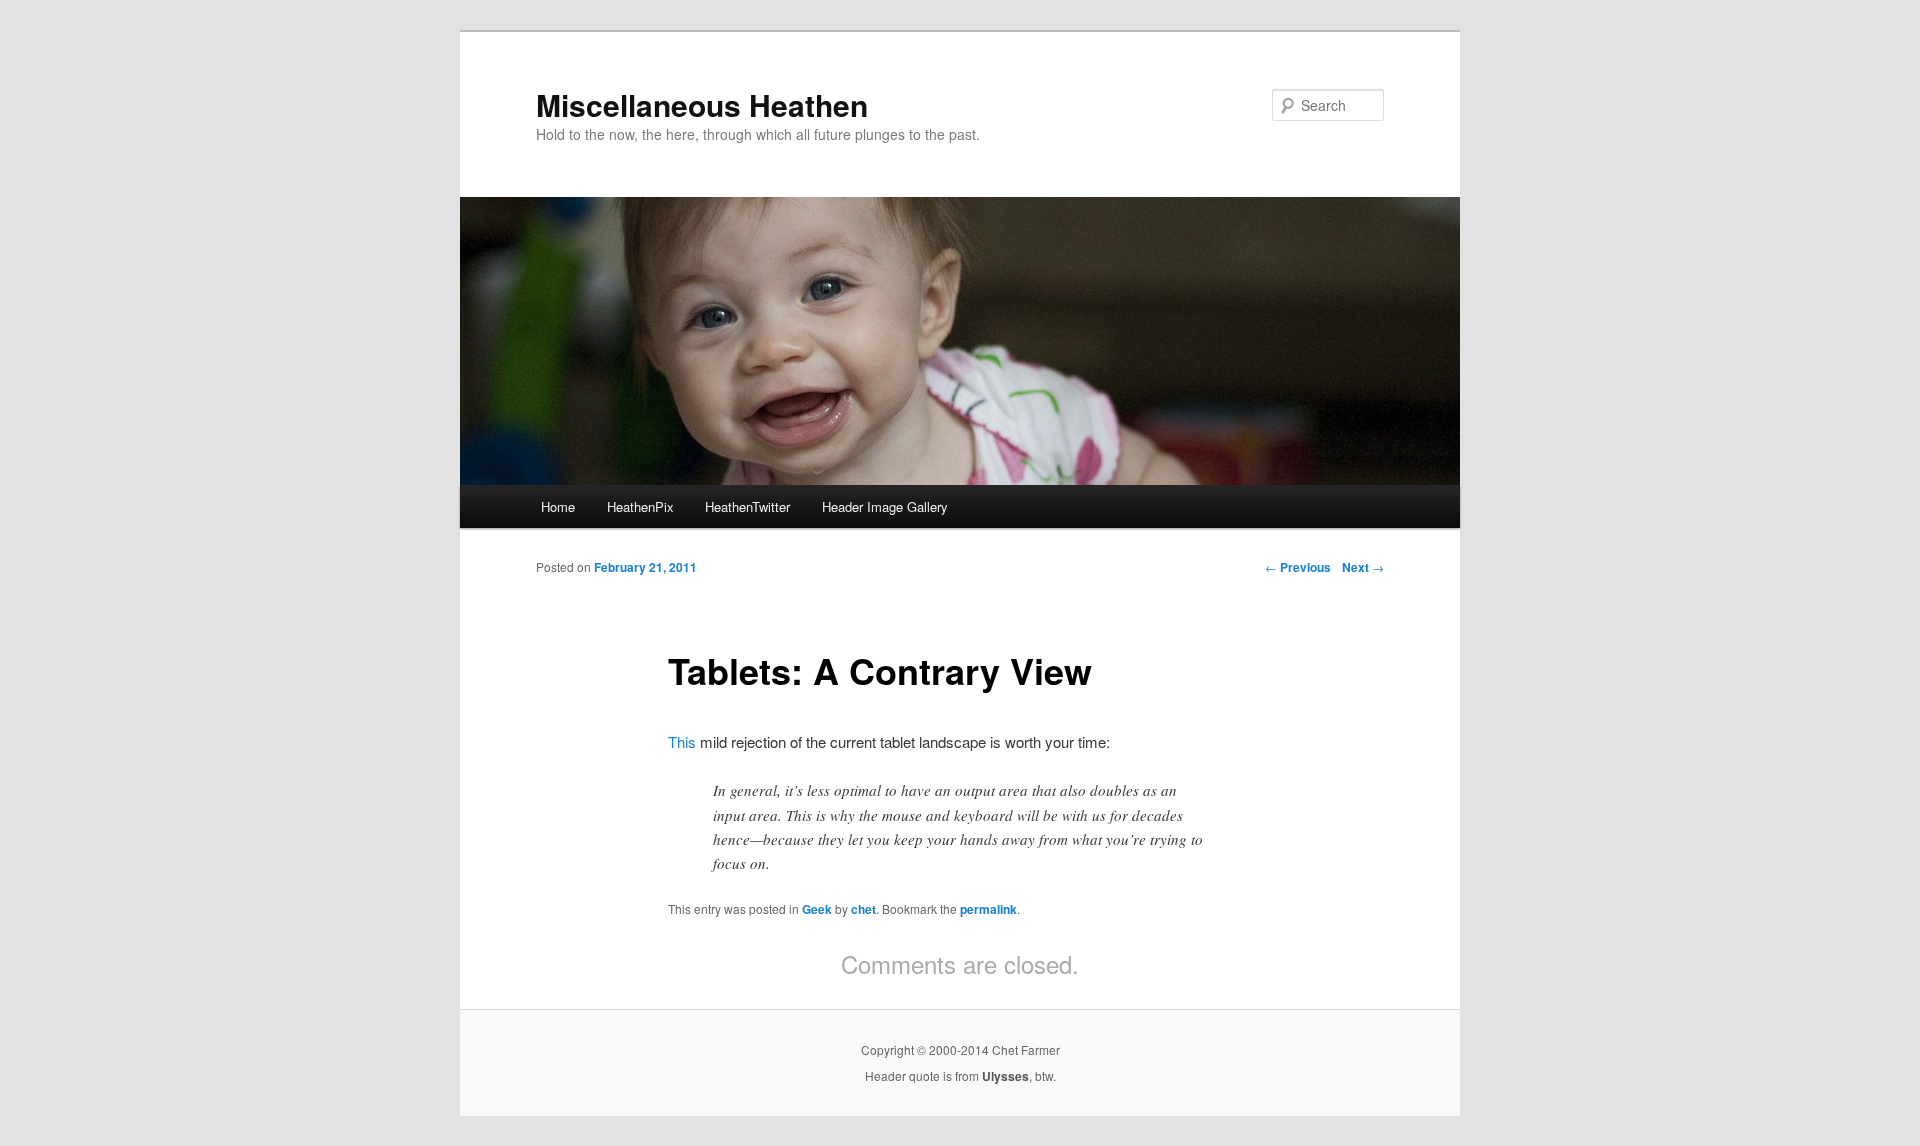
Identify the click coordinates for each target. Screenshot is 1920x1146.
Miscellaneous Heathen (702, 104)
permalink (988, 909)
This (682, 741)
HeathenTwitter (747, 506)
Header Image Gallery (885, 506)
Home (558, 506)
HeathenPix (640, 506)
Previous (1298, 567)
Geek (817, 909)
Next (1363, 567)
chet (863, 909)
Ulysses (1005, 1076)
